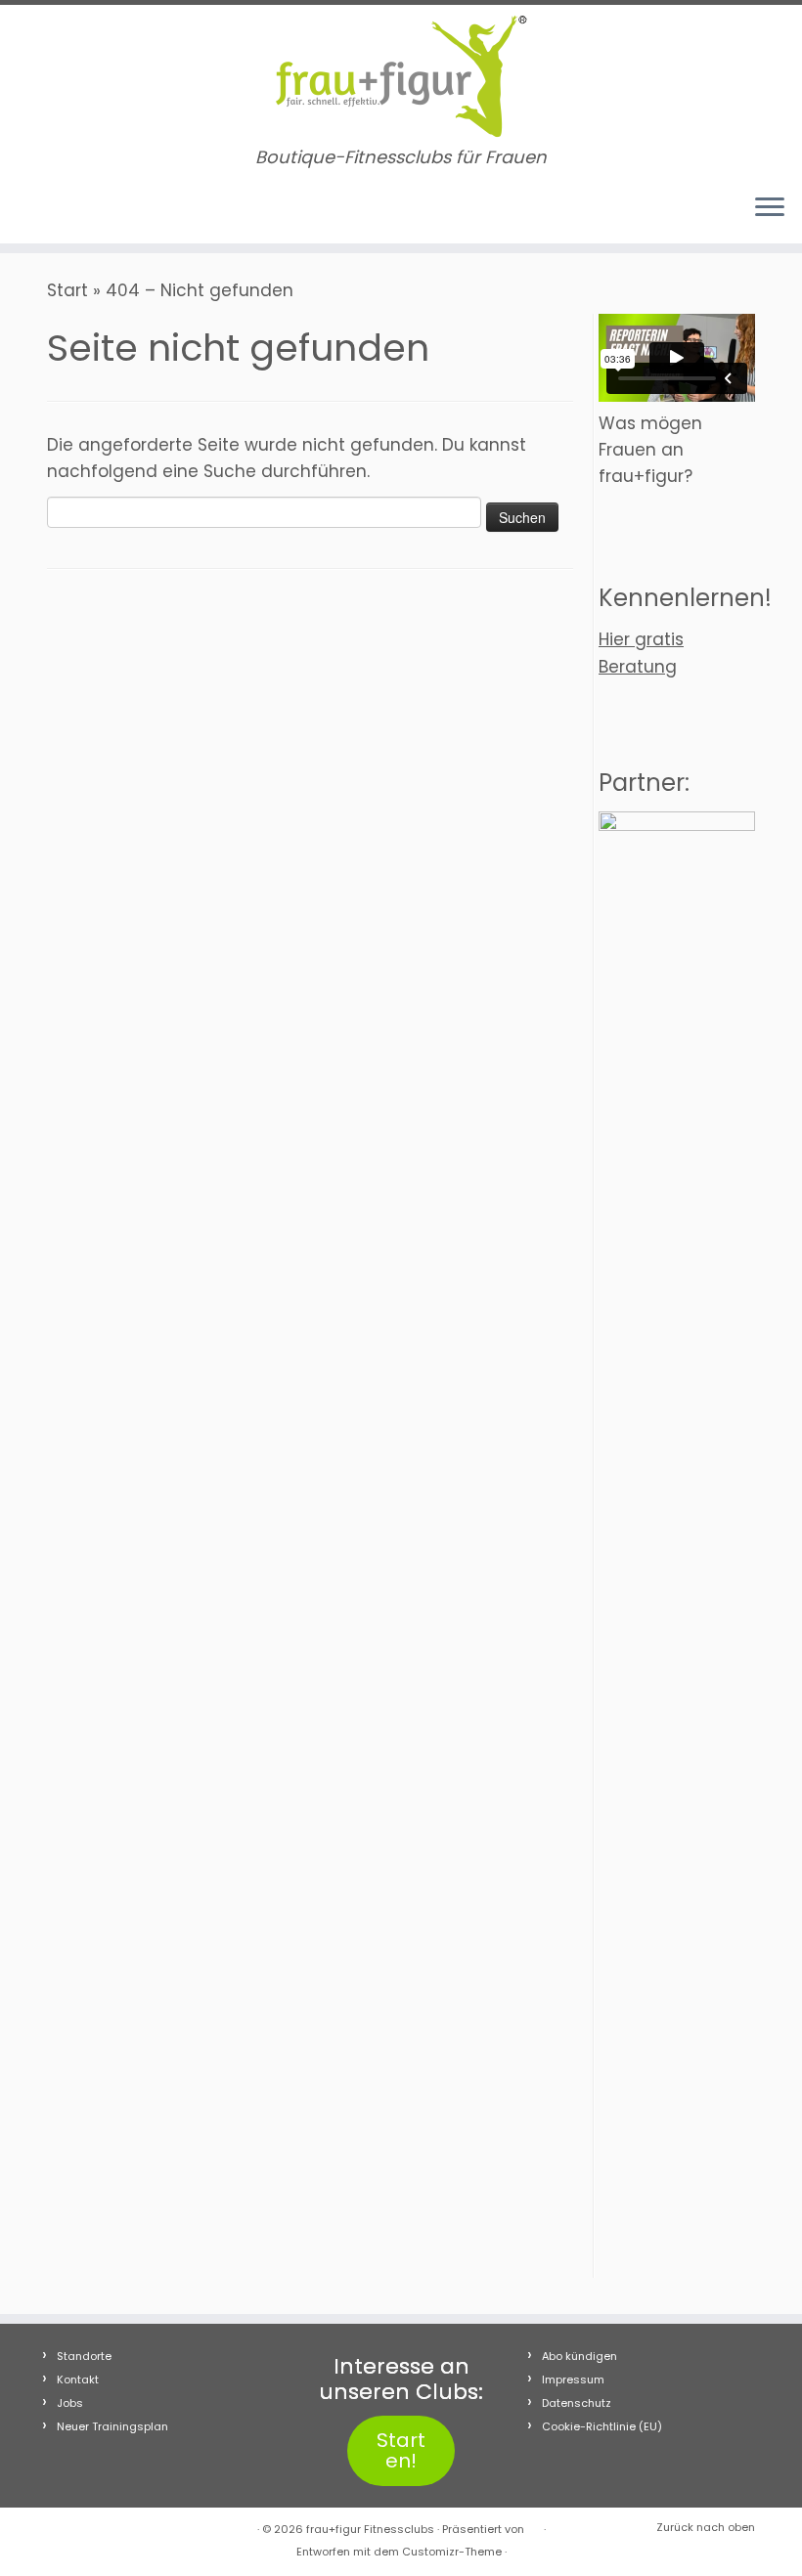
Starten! (401, 2450)
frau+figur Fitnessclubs (370, 2529)
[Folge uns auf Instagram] (67, 212)
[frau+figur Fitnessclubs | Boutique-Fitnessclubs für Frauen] (401, 76)
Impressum (573, 2380)
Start (67, 290)
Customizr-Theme (452, 2552)
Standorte (84, 2356)
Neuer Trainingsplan (112, 2426)
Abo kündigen (579, 2356)
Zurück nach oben (706, 2527)
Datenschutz (577, 2403)
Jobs (70, 2403)
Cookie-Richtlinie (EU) (602, 2426)
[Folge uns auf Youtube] (96, 212)
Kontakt (78, 2380)
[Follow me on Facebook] (37, 212)
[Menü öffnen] (770, 208)
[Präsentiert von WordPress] (534, 2525)
